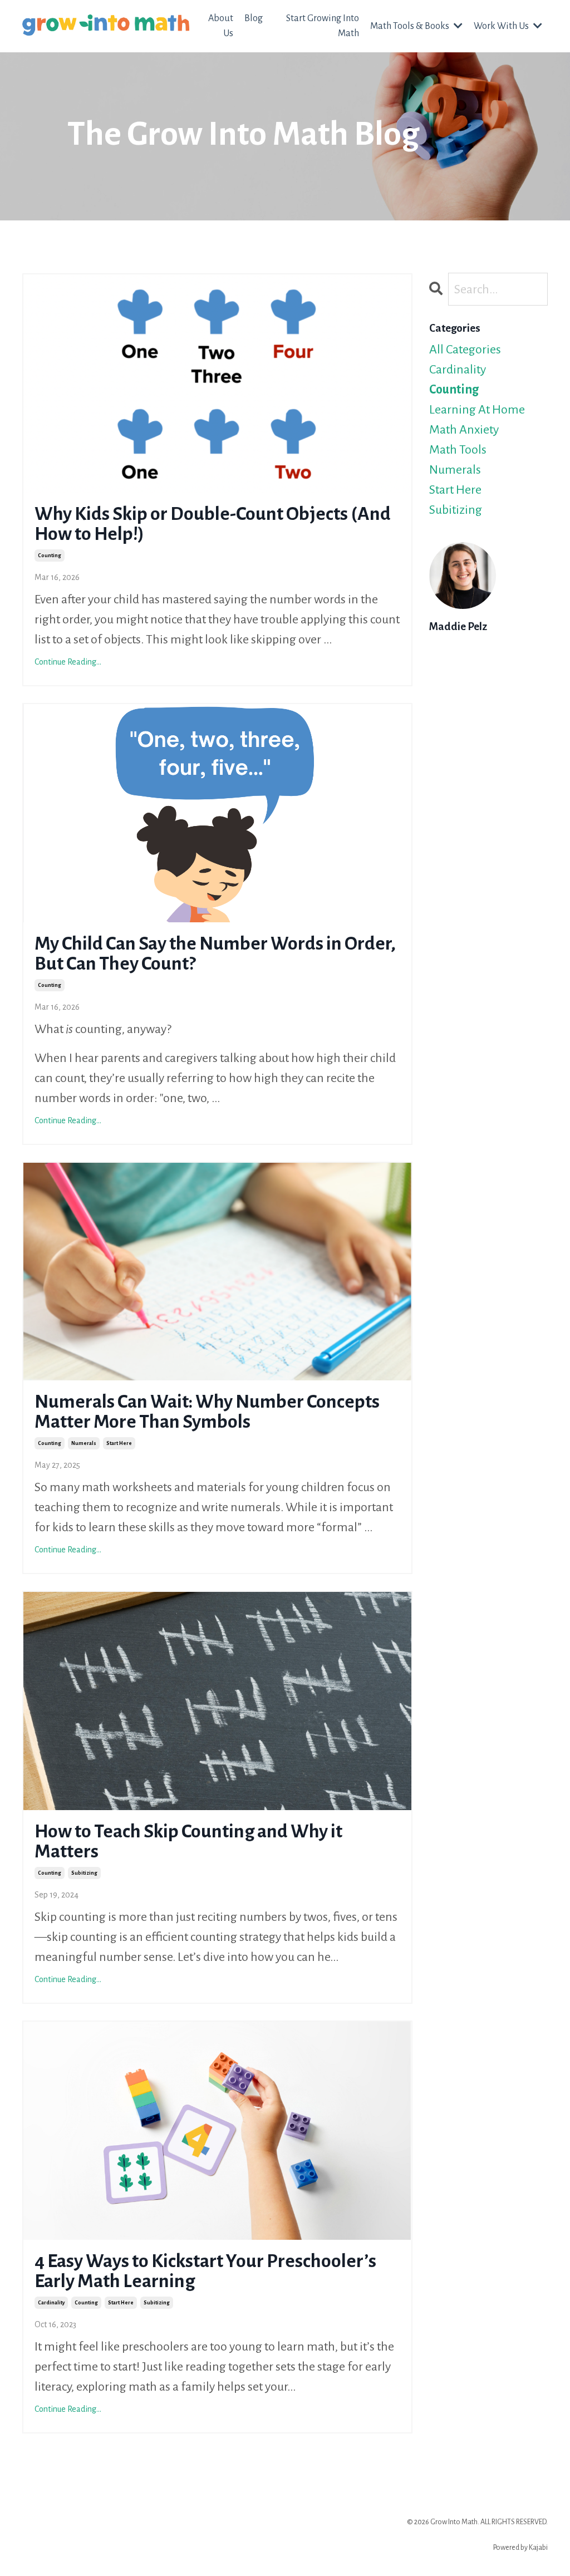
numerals (84, 1443)
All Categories (465, 350)
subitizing (84, 1873)
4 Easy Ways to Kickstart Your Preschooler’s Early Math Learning (205, 2271)
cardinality (51, 2303)
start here (119, 1443)
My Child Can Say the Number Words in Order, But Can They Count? (215, 953)
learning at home (477, 410)
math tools (458, 450)
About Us (221, 26)
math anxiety (464, 430)
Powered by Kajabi (520, 2548)
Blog (254, 18)
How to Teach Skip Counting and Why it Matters (188, 1841)
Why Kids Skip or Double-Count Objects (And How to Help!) (213, 524)
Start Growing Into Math (323, 26)
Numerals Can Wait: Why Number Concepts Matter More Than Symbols (207, 1412)
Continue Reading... (68, 662)
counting (50, 555)
